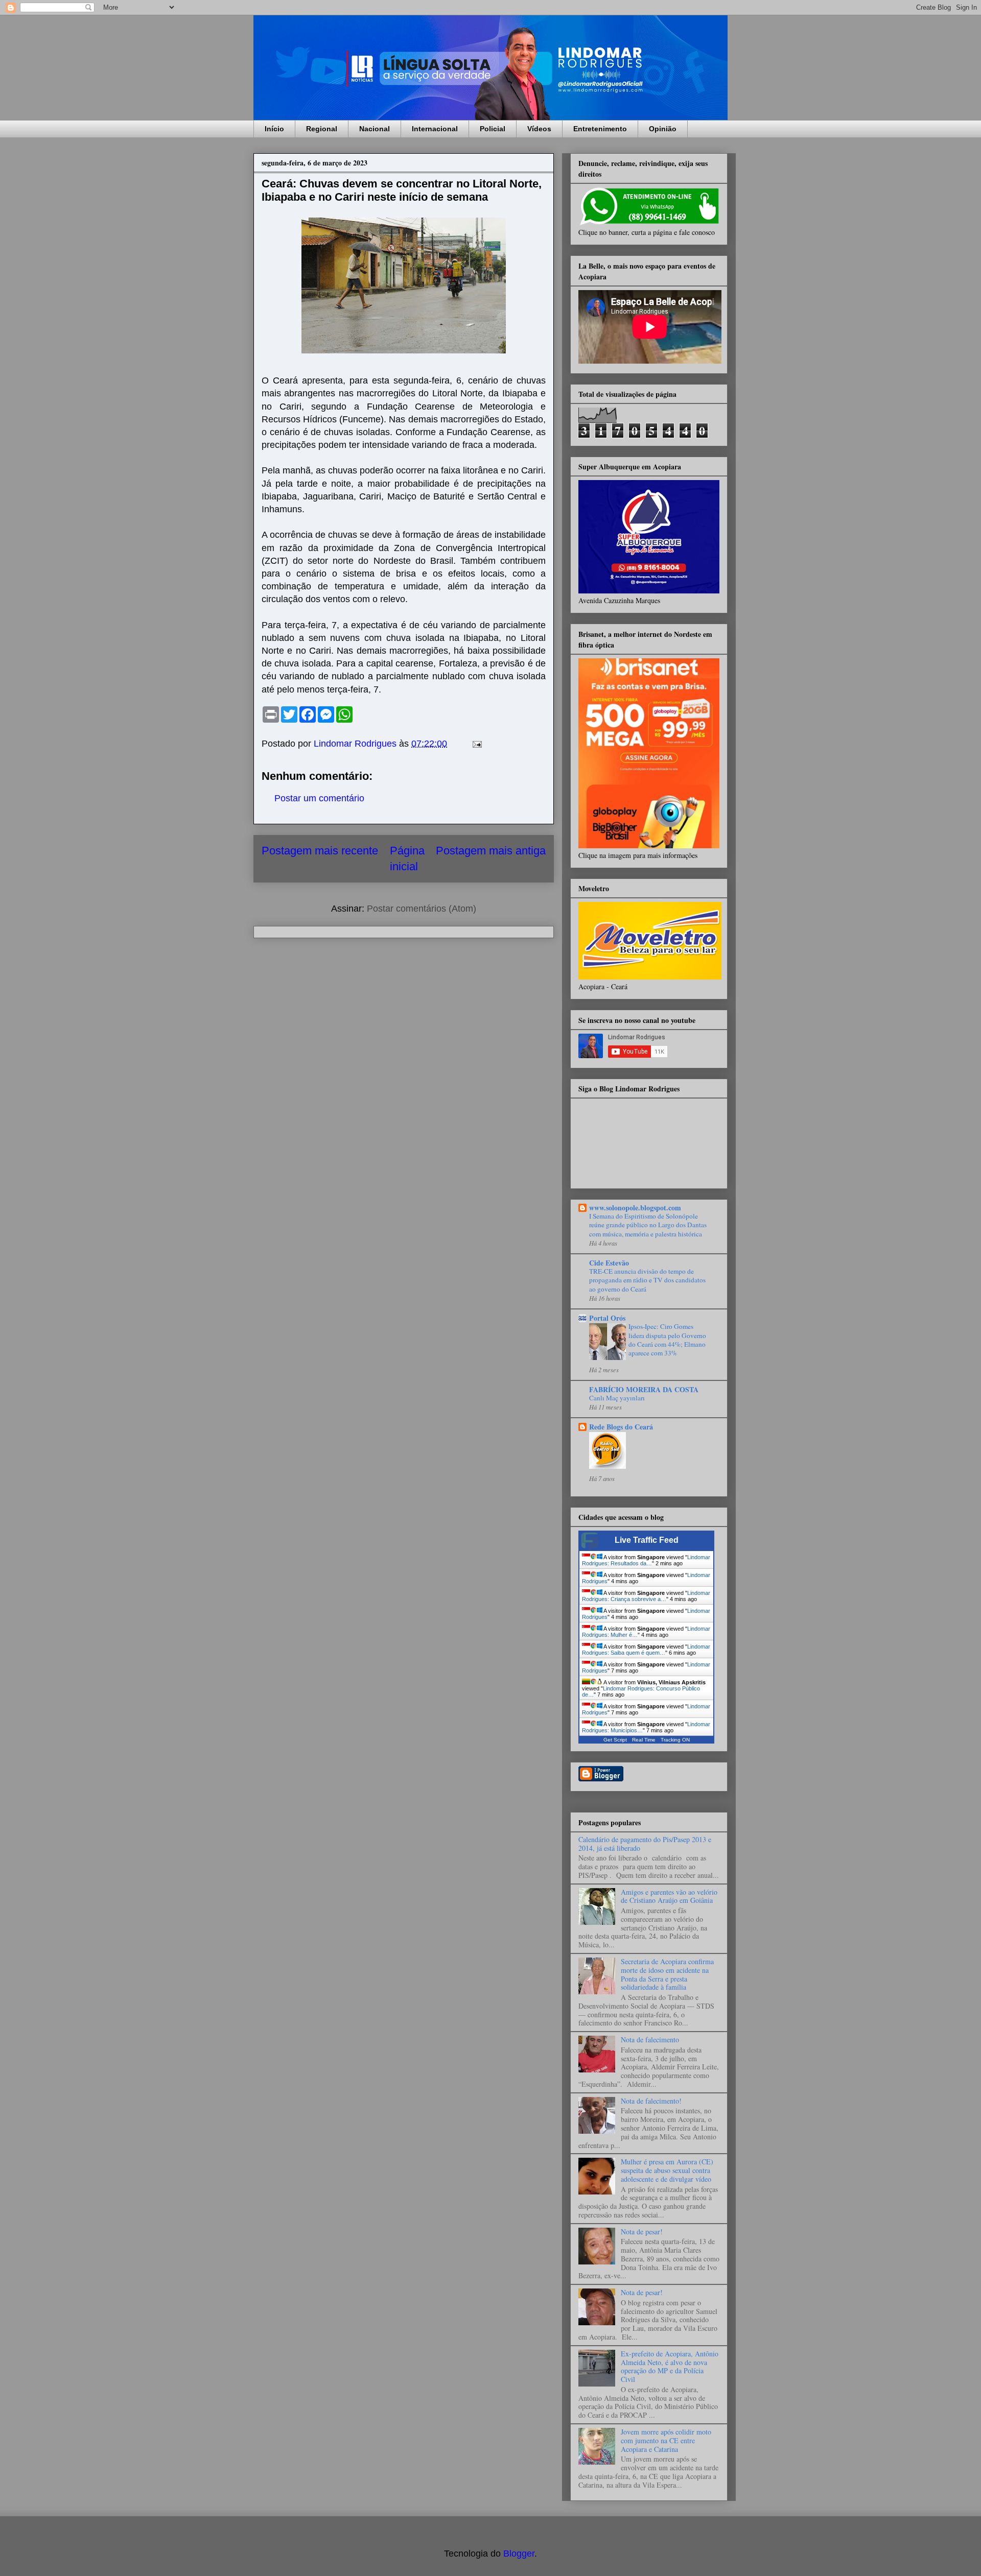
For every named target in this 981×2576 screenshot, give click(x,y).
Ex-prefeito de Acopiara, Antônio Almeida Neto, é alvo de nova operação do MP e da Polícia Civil (670, 2366)
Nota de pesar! (642, 2232)
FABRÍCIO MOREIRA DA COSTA (644, 1389)
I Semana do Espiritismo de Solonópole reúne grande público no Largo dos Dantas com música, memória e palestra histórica (648, 1225)
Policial (493, 129)
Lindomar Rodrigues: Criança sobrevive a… (646, 1596)
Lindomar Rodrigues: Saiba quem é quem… (646, 1650)
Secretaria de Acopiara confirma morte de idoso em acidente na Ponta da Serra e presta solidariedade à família (667, 1974)
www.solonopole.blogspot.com (635, 1208)
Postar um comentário (319, 798)
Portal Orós (607, 1318)
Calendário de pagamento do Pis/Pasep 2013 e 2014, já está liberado (645, 1844)
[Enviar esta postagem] (476, 744)
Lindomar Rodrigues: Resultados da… (646, 1560)
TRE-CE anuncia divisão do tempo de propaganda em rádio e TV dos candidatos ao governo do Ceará (647, 1280)
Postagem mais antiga (491, 851)
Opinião (663, 129)
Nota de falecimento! (651, 2101)
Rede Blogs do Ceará (621, 1427)
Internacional (435, 129)
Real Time (644, 1740)
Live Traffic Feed (647, 1540)
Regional (322, 129)
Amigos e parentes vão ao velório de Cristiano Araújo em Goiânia (669, 1896)
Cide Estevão (609, 1263)
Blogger (519, 2554)
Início (274, 129)
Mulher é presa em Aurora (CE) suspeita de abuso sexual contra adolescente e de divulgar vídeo (667, 2170)
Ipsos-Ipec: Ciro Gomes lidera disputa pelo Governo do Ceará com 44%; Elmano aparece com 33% (667, 1340)
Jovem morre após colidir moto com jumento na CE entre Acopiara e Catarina (666, 2440)
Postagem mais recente (320, 851)
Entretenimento (600, 129)
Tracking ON (675, 1740)
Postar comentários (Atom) (422, 909)
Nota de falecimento (650, 2040)
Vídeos (539, 129)
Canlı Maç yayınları (617, 1398)
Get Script (615, 1740)
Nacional (375, 129)
